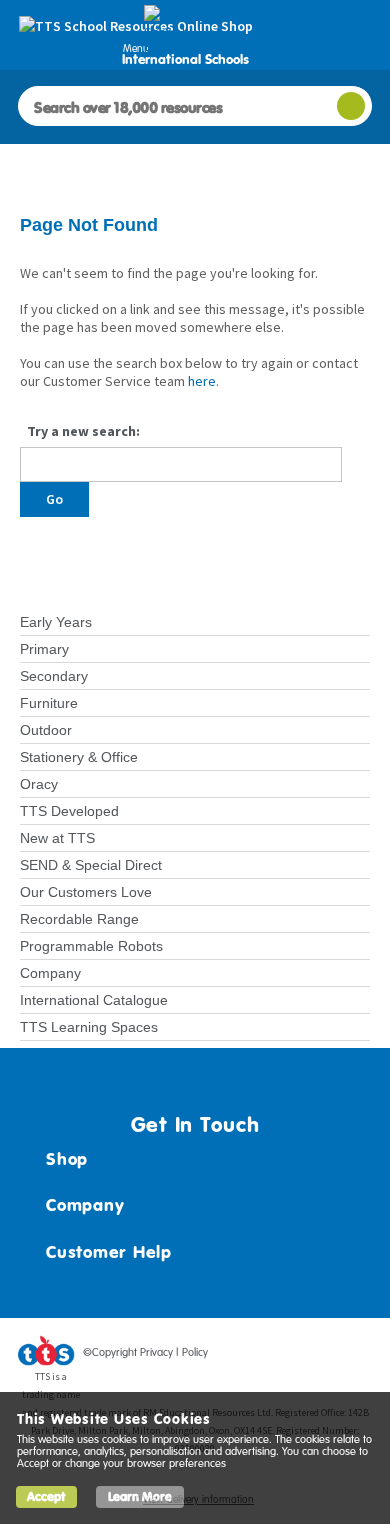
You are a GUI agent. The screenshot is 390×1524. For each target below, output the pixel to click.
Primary (44, 649)
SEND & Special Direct (91, 865)
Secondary (54, 676)
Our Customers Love (86, 892)
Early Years (56, 622)
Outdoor (46, 730)
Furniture (49, 703)
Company (50, 973)
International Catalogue (94, 1000)
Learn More (140, 1496)
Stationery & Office (79, 757)
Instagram (357, 1356)
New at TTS (57, 838)
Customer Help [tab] (109, 1252)
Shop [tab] (67, 1159)
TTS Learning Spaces (89, 1027)
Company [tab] (85, 1205)
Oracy (39, 784)
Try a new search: (83, 431)
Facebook (243, 1356)
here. (203, 381)
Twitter (281, 1356)
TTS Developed (69, 811)
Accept (46, 1496)
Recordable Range (79, 919)
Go (54, 499)
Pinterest (319, 1356)
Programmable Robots (91, 946)
